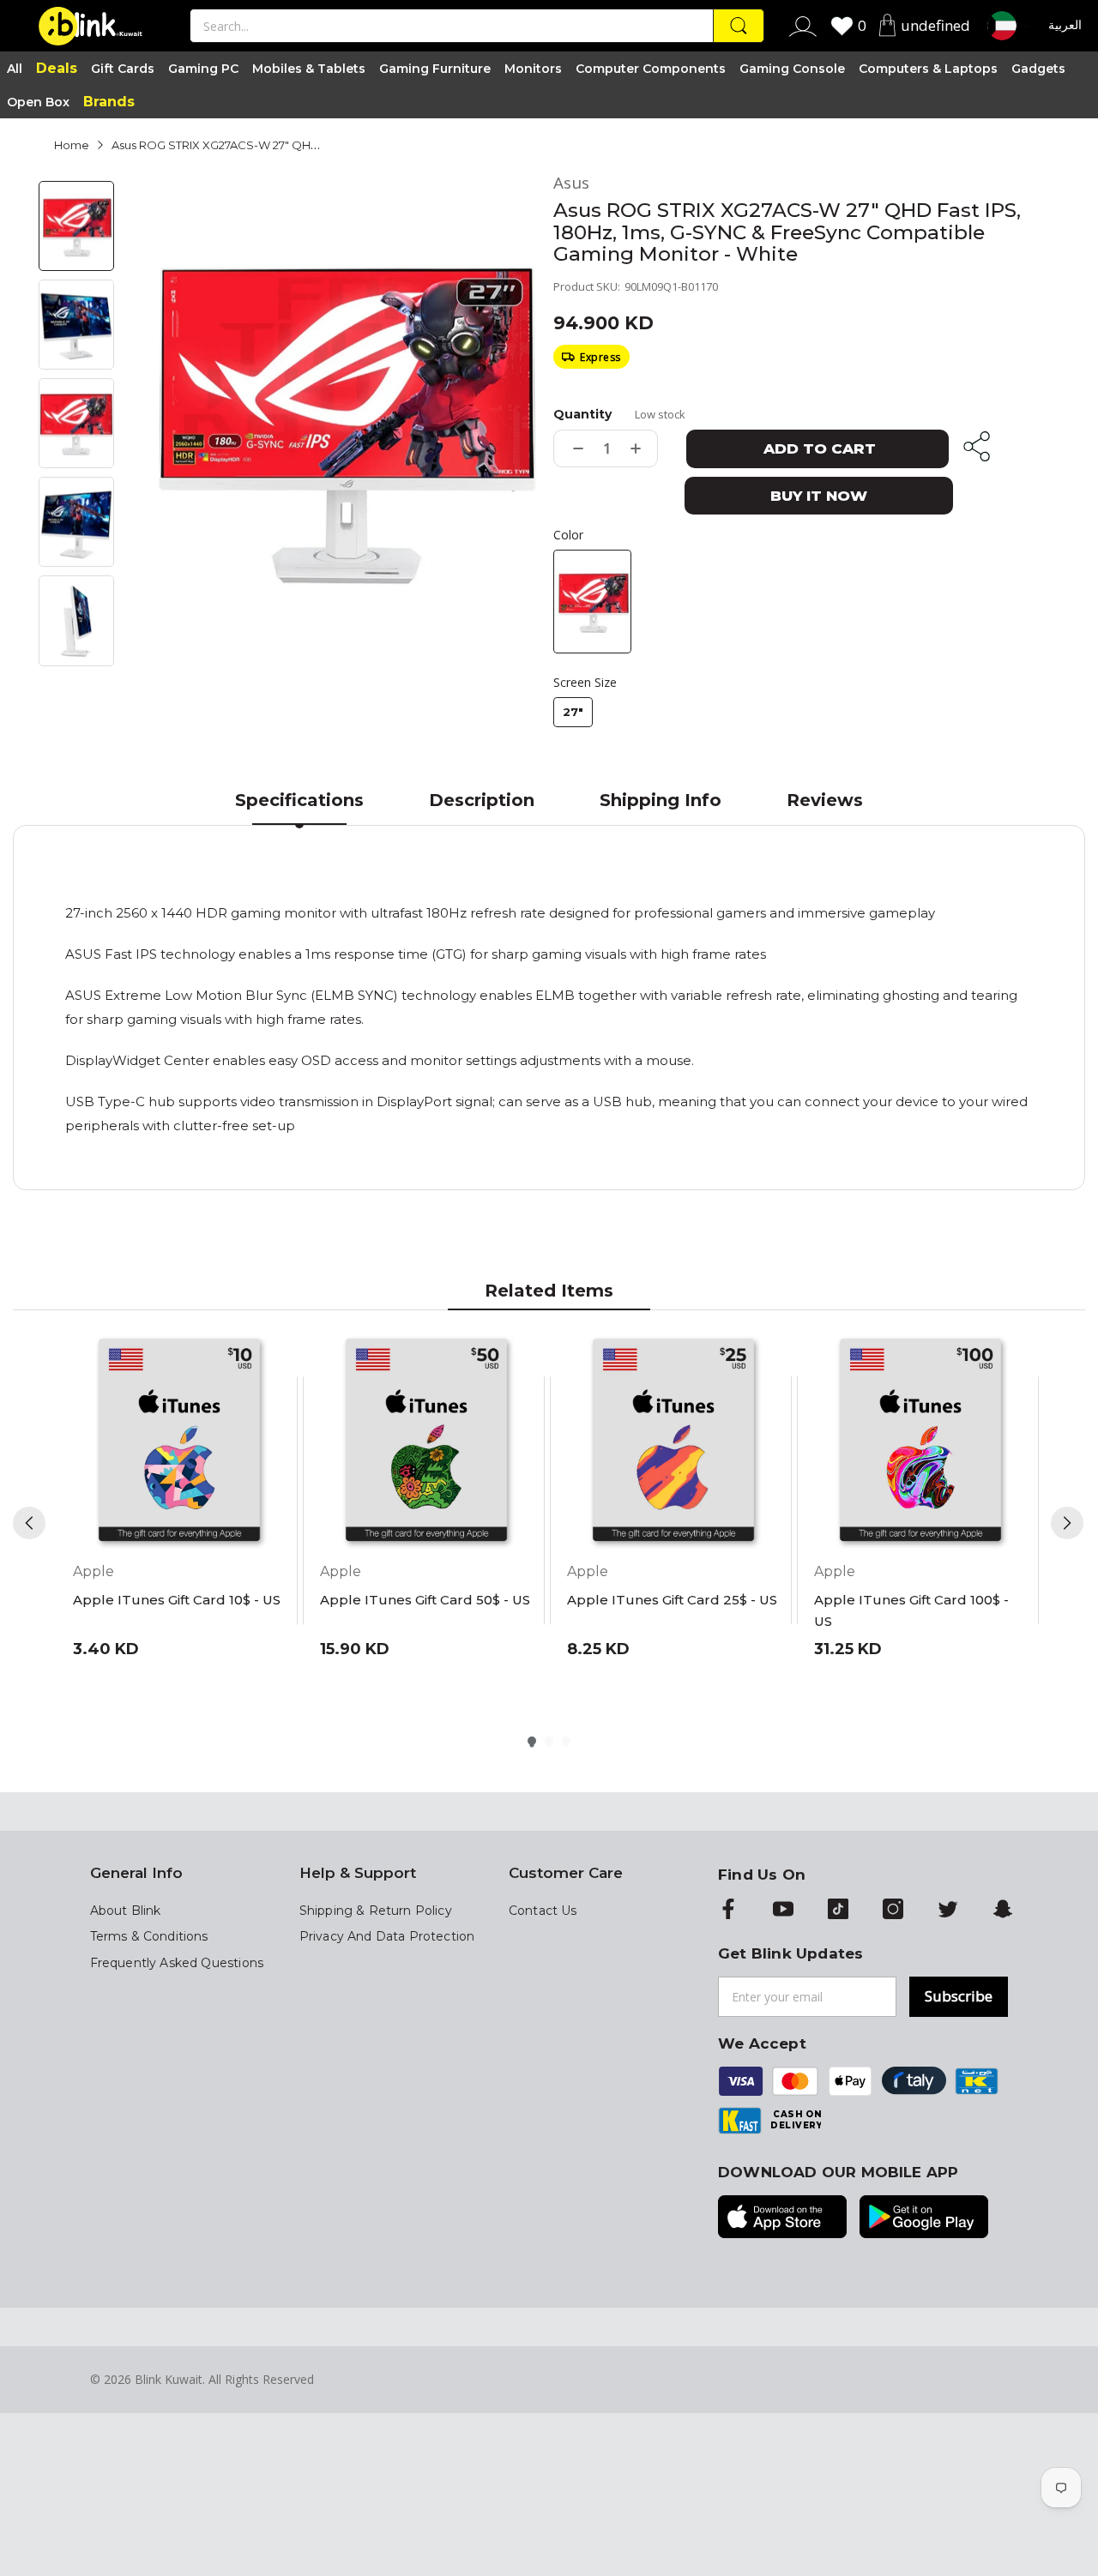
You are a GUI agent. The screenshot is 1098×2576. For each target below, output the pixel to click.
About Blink (126, 1911)
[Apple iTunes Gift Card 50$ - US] (426, 1442)
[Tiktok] (838, 1911)
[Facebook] (728, 1911)
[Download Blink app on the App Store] (782, 2218)
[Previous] (29, 1523)
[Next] (1067, 1523)
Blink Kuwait (169, 2379)
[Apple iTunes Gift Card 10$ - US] (179, 1442)
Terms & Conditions (149, 1936)
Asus (571, 183)
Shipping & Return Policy (376, 1911)
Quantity (582, 414)
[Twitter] (948, 1911)
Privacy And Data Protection (387, 1936)
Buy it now (819, 496)
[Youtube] (783, 1911)
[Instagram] (893, 1911)
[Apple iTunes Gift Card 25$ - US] (673, 1442)
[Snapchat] (1003, 1911)
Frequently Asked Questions (177, 1963)
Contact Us (543, 1911)
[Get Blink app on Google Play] (924, 2218)
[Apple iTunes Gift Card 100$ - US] (920, 1442)
